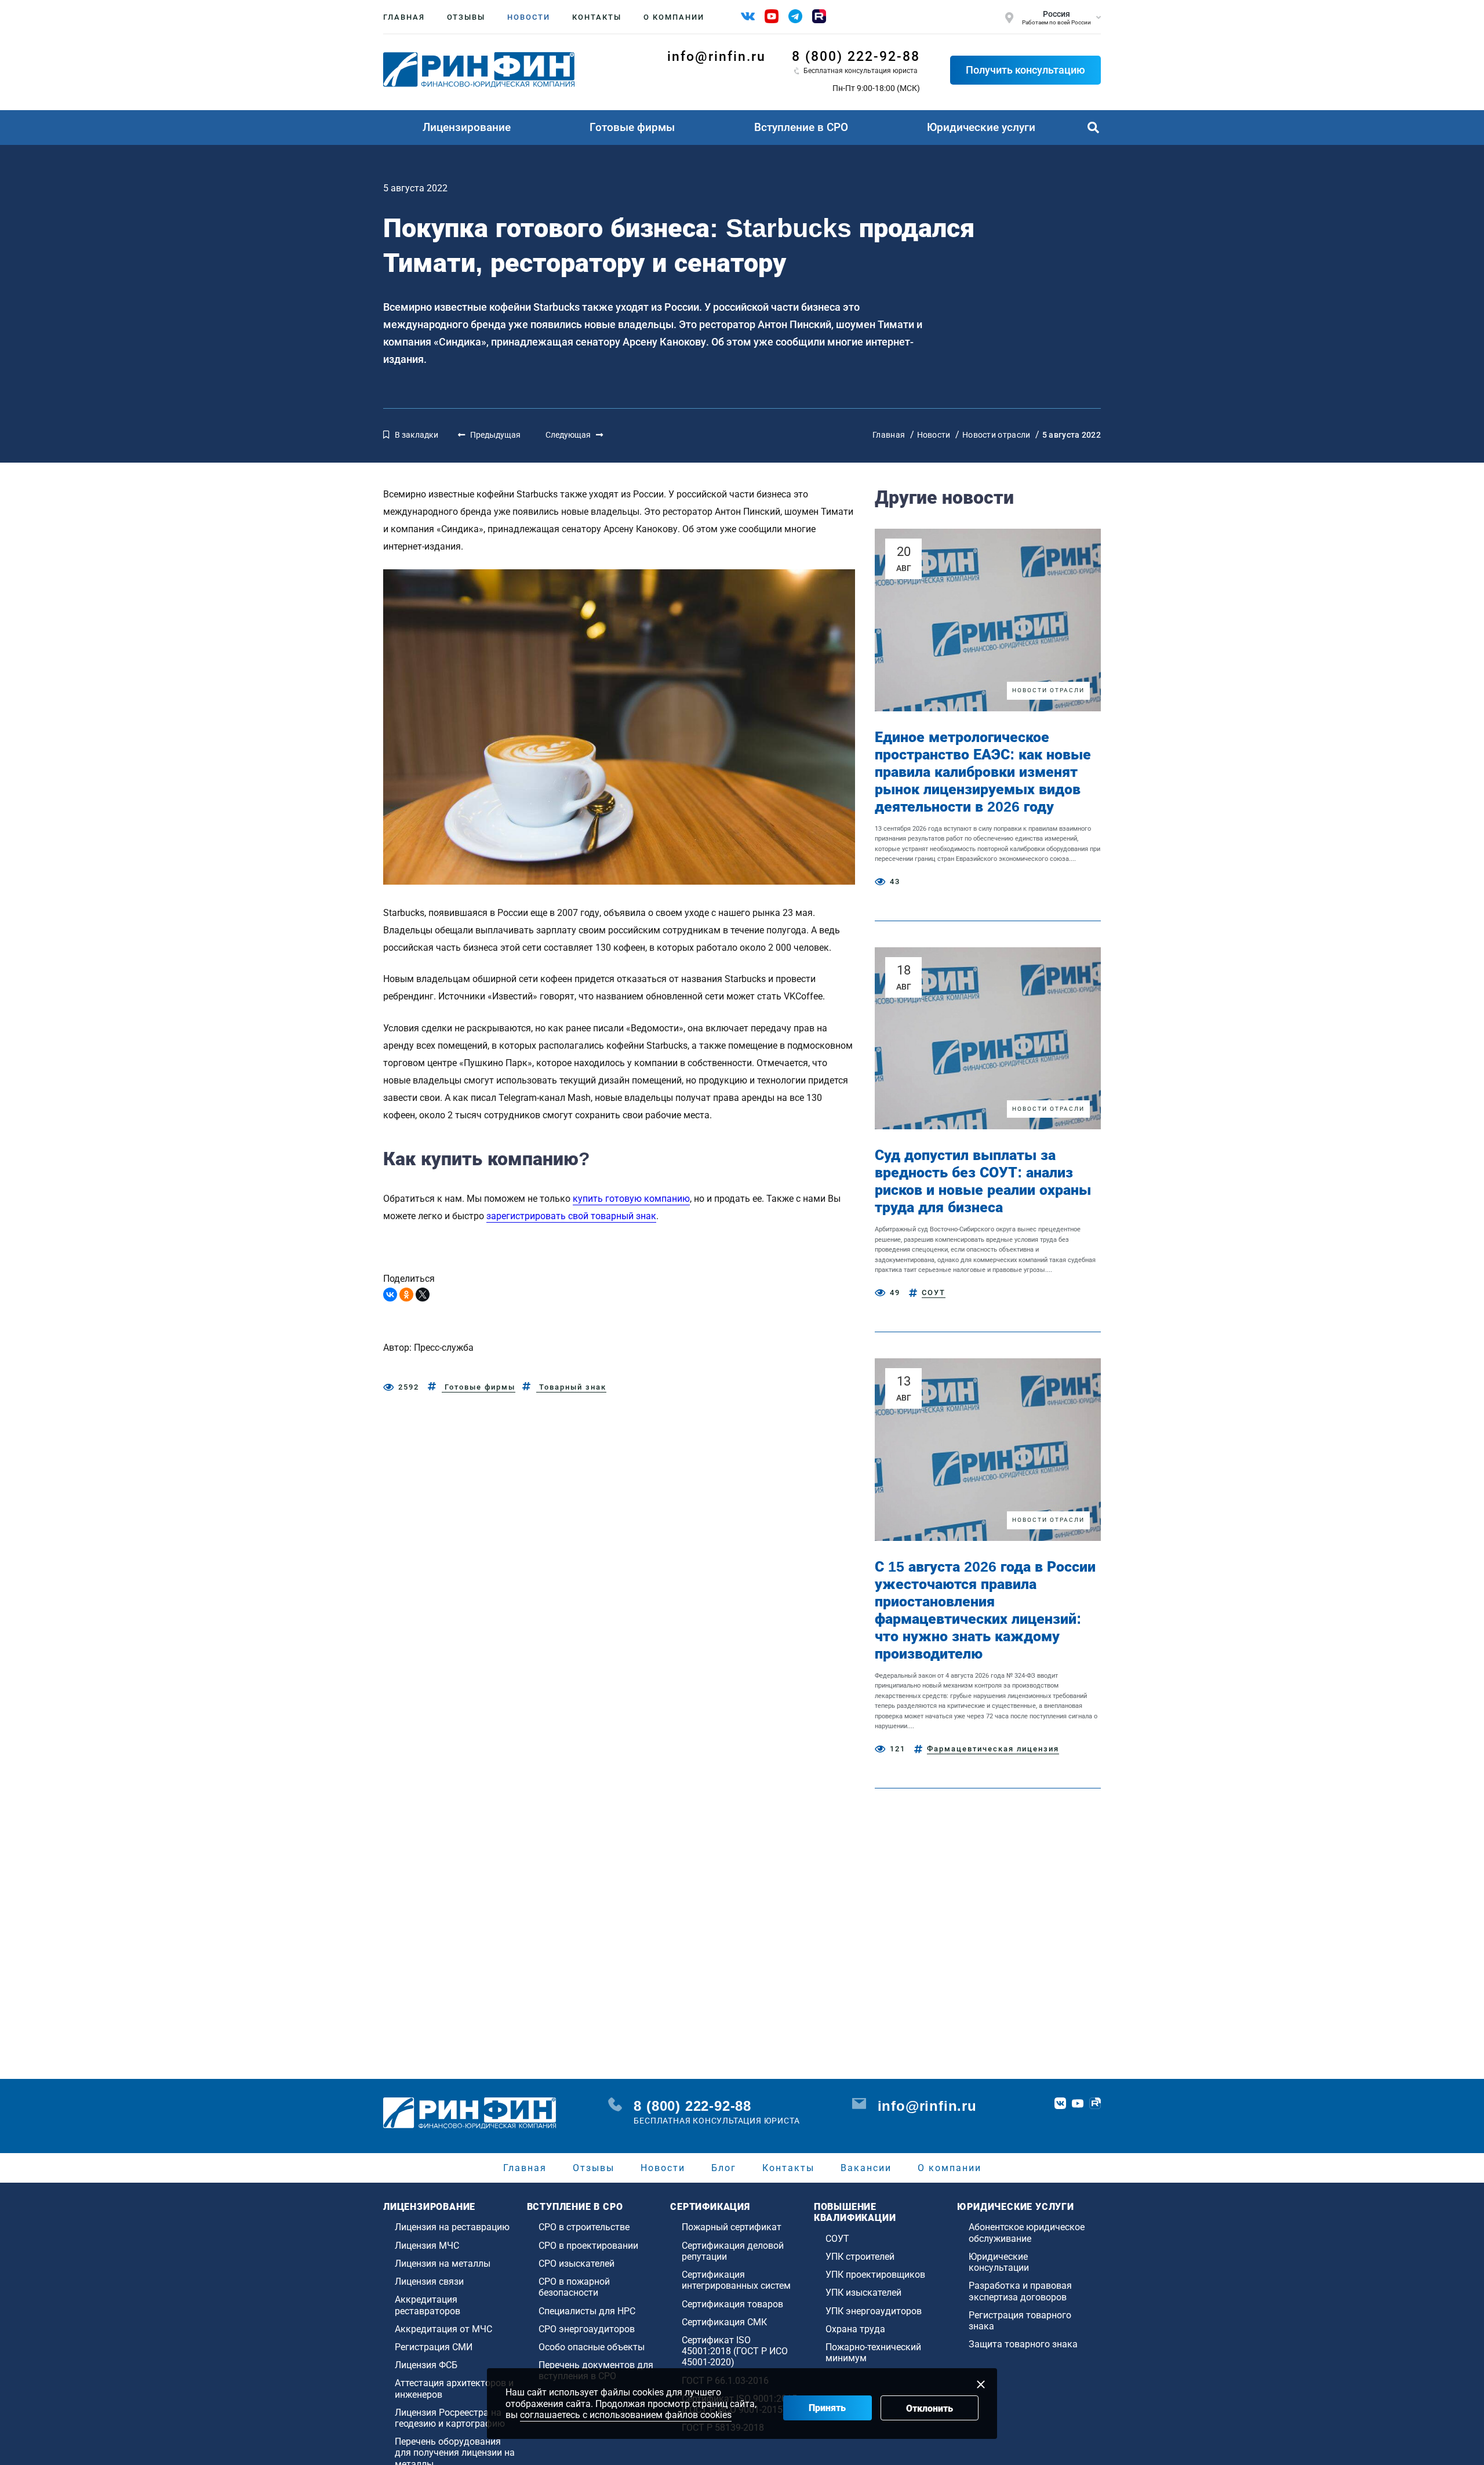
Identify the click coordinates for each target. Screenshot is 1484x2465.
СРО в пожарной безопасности (574, 2287)
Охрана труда (855, 2329)
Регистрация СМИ (434, 2347)
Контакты (597, 17)
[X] (423, 1295)
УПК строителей (860, 2257)
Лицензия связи (429, 2282)
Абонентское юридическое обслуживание (1027, 2233)
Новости (529, 17)
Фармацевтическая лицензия (993, 1749)
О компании (674, 17)
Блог (724, 2168)
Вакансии (866, 2168)
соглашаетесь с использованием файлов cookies (626, 2415)
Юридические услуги (981, 127)
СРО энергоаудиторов (587, 2329)
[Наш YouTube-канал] (772, 16)
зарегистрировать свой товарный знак (571, 1216)
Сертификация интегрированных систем (736, 2280)
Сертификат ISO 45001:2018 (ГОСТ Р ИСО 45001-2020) (735, 2351)
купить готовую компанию (631, 1199)
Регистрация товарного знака (1020, 2321)
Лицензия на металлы (443, 2264)
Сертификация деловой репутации (733, 2251)
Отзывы (466, 17)
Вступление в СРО (801, 127)
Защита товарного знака (1023, 2344)
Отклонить (930, 2408)
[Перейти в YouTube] (1078, 2103)
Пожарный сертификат (732, 2227)
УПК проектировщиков (875, 2275)
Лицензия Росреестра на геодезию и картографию (450, 2418)
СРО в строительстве (584, 2227)
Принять (827, 2408)
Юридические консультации (999, 2262)
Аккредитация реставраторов (428, 2305)
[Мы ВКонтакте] (748, 16)
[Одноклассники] (406, 1295)
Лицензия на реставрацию (452, 2227)
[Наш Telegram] (795, 16)
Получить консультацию (1025, 70)
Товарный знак (571, 1387)
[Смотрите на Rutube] (819, 16)
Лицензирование (467, 127)
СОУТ (934, 1293)
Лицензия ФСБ (426, 2365)
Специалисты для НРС (587, 2311)
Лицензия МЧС (427, 2246)
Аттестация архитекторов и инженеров (454, 2388)
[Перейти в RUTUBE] (1095, 2103)
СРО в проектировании (588, 2246)
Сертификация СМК (724, 2322)
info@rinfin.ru (716, 57)
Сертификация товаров (732, 2304)
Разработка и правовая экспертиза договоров (1020, 2291)
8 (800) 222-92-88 (856, 57)
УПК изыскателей (863, 2293)
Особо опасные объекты (592, 2347)
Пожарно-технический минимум (873, 2353)
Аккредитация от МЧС (443, 2329)
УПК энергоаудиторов (874, 2311)
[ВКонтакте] (390, 1295)
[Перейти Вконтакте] (1060, 2103)
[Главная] (479, 70)
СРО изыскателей (576, 2264)
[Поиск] (1093, 128)
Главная (404, 17)
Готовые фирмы (632, 127)
